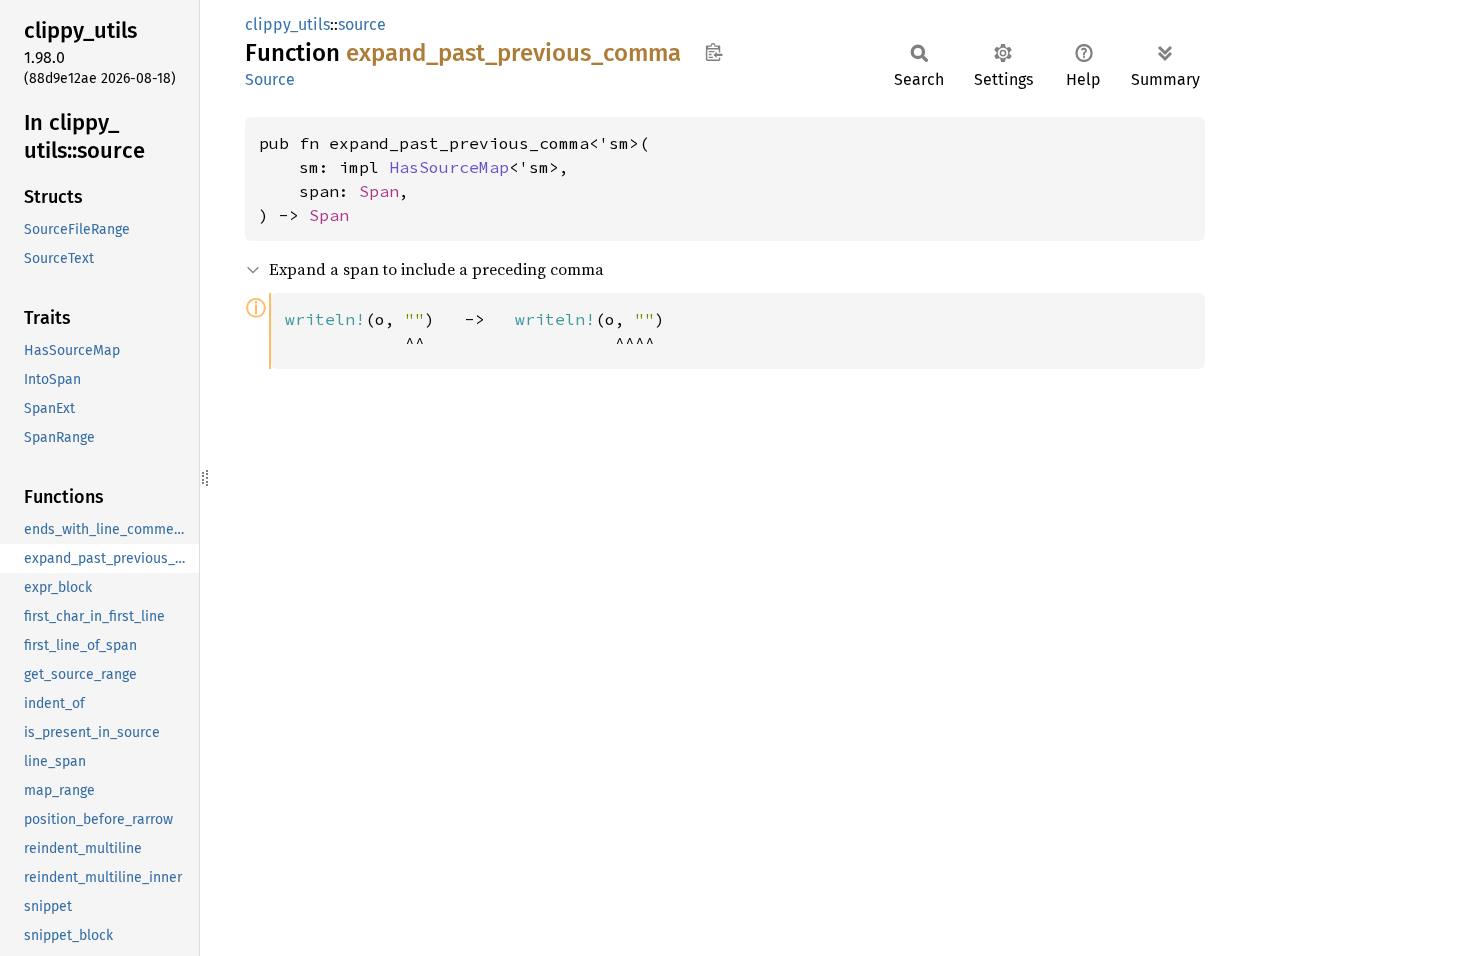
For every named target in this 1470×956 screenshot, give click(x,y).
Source (270, 79)
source (362, 24)
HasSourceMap (449, 167)
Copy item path (713, 52)
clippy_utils (287, 24)
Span (379, 191)
